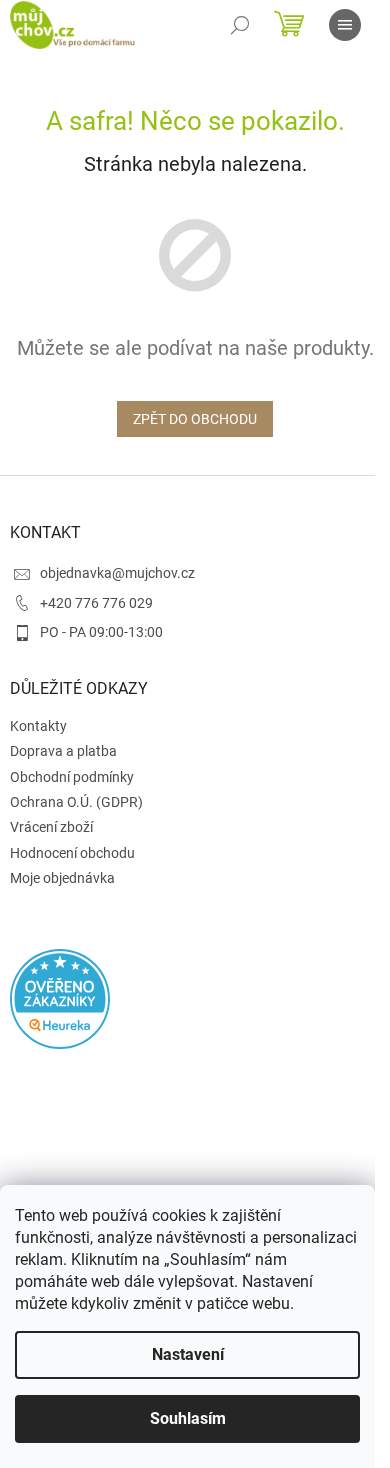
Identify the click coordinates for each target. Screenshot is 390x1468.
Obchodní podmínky (72, 777)
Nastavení (188, 1354)
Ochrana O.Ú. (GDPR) (76, 802)
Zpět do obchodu (195, 419)
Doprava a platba (63, 751)
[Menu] (345, 25)
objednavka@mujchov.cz (117, 573)
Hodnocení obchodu (72, 853)
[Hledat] (240, 25)
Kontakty (38, 726)
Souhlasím (188, 1418)
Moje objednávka (62, 878)
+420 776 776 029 (96, 603)
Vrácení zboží (51, 827)
